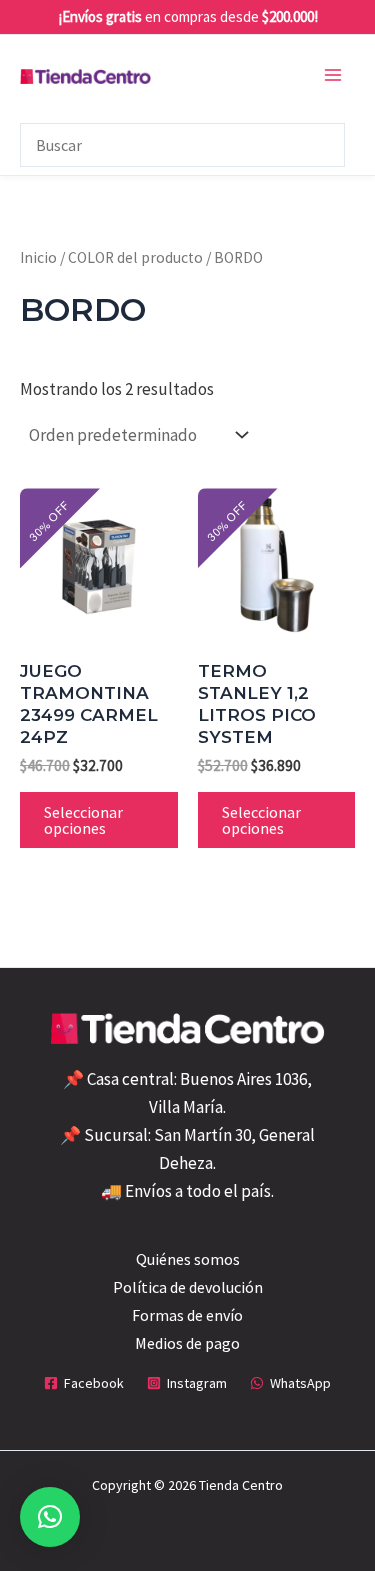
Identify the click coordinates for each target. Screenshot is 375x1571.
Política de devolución (188, 1287)
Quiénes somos (188, 1259)
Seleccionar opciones (83, 820)
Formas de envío (187, 1315)
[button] (50, 1517)
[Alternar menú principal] (333, 75)
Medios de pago (187, 1343)
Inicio (38, 257)
